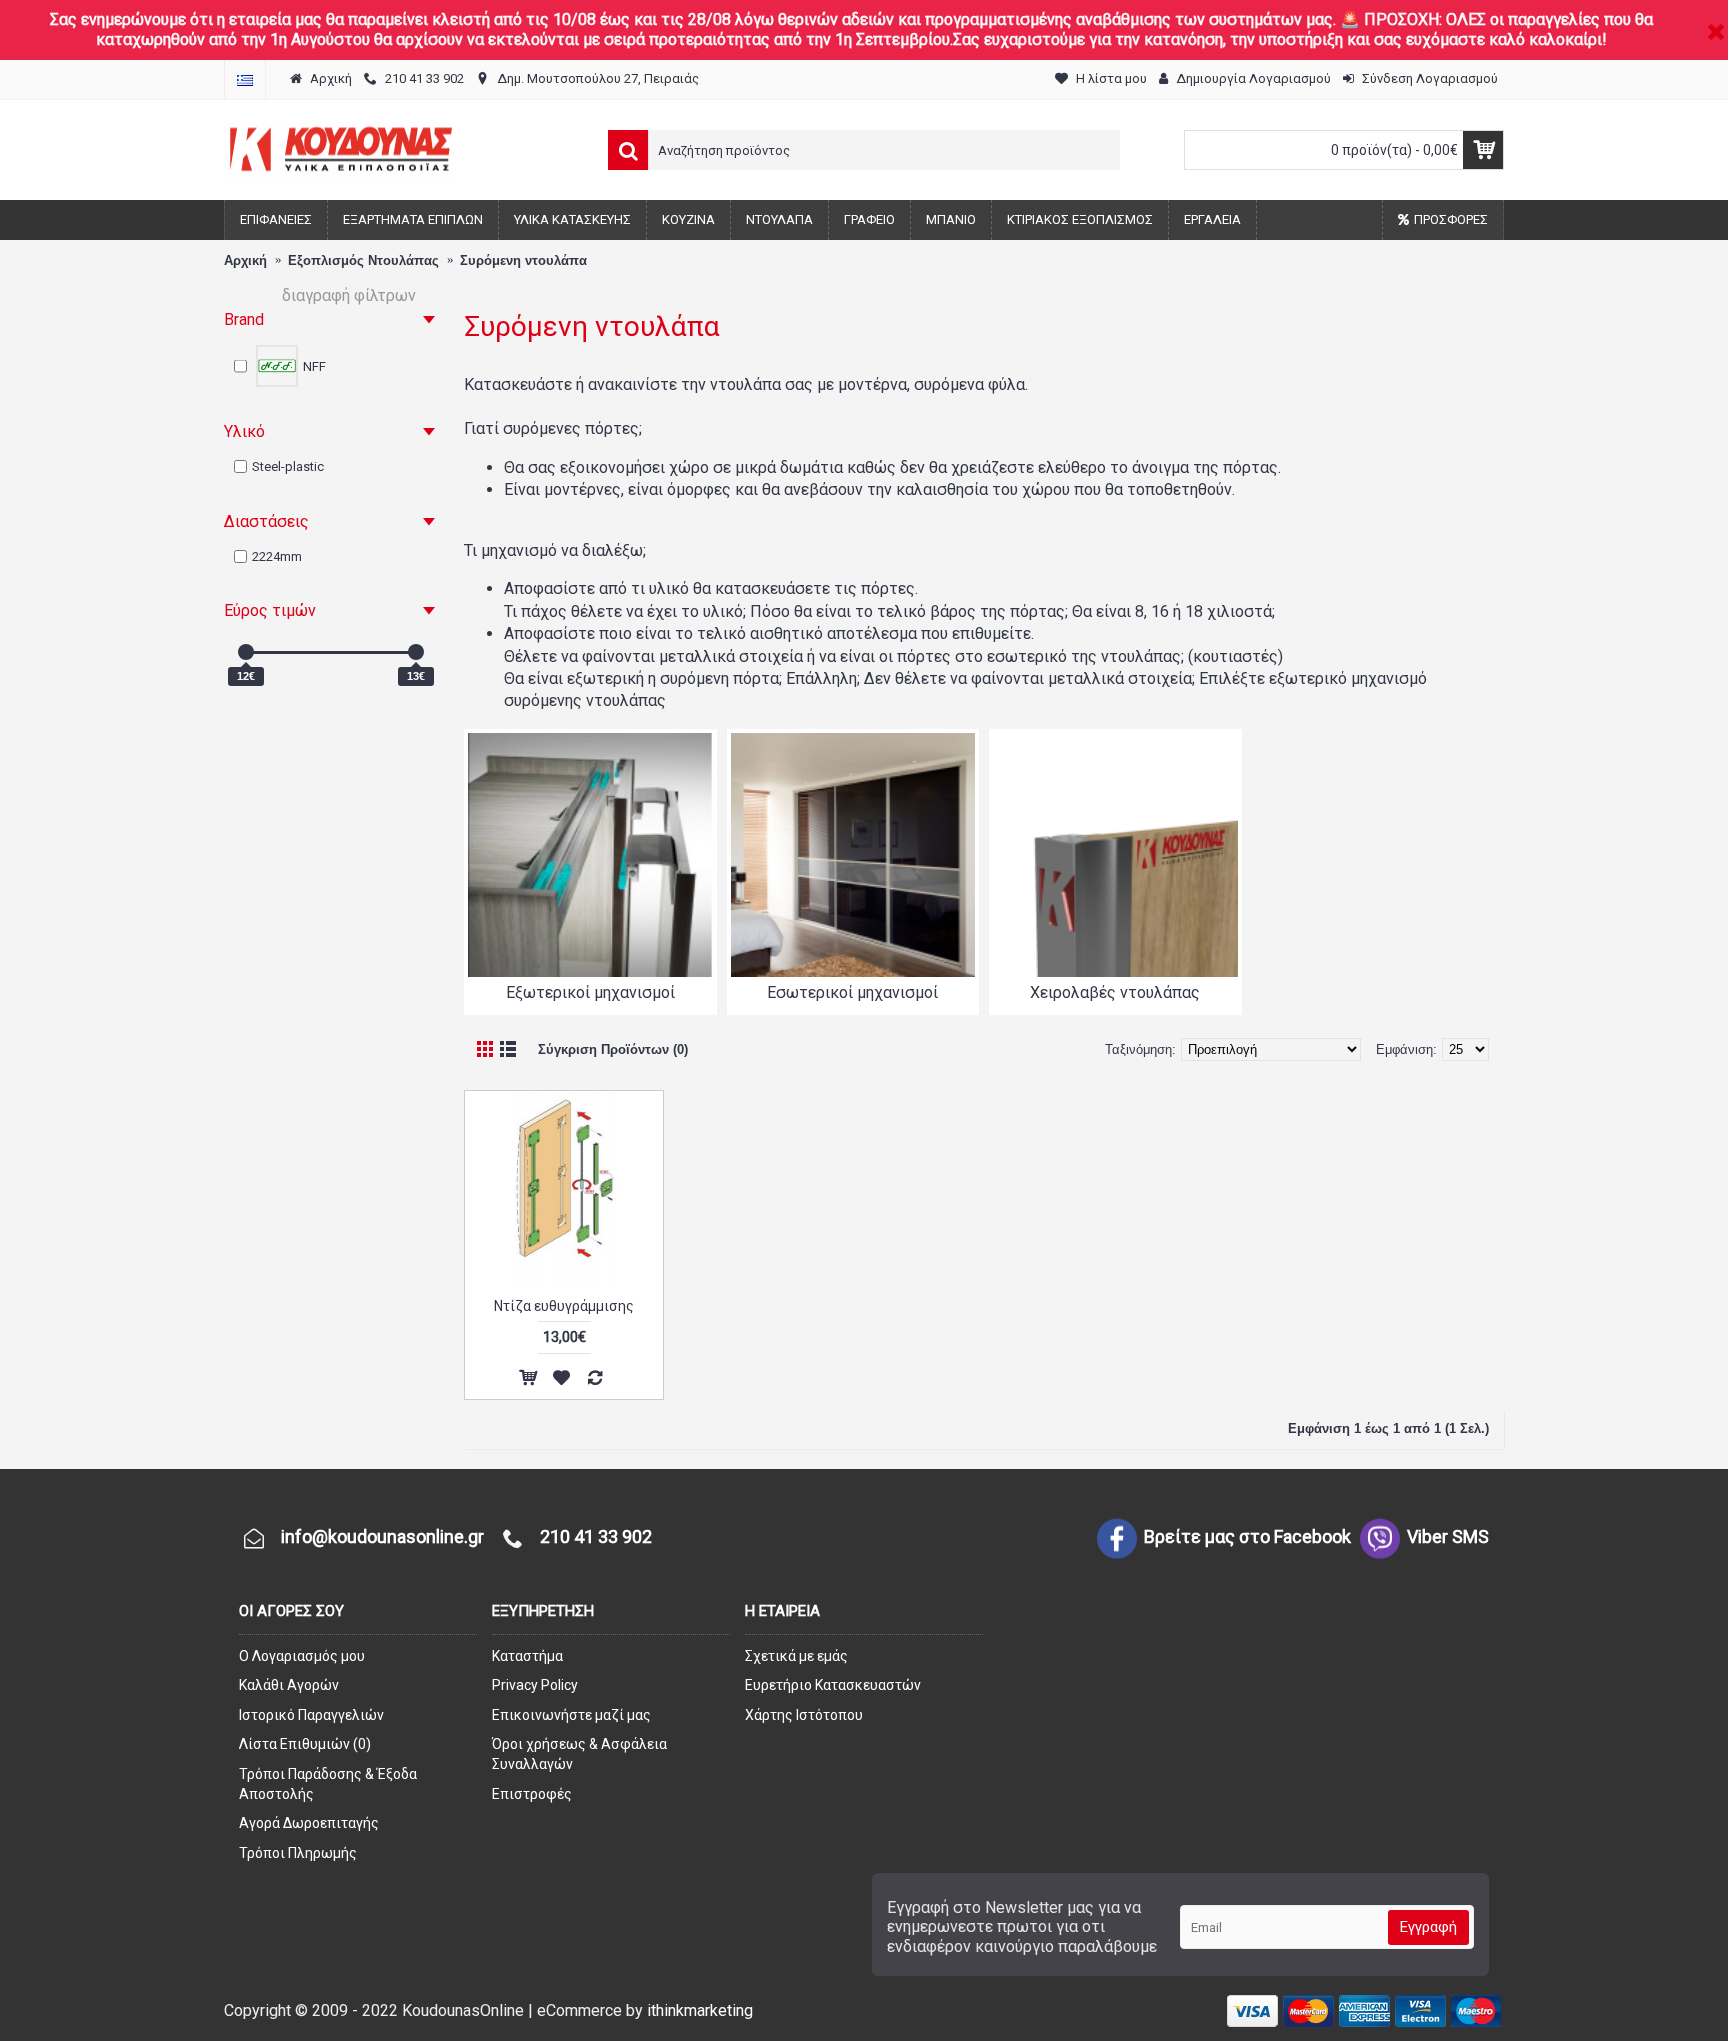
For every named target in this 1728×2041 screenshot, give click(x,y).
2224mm (277, 556)
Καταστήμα (527, 1656)
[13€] (416, 652)
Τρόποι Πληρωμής (298, 1853)
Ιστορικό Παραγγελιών (311, 1715)
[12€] (246, 652)
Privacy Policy (535, 1685)
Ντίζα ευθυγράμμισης (564, 1306)
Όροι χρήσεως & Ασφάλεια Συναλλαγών (579, 1754)
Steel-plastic (288, 466)
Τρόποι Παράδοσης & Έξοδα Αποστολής (328, 1784)
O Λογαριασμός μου (302, 1656)
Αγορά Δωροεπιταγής (309, 1823)
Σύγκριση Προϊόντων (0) (613, 1049)
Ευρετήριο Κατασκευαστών (833, 1685)
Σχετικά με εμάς (796, 1656)
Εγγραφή (1428, 1927)
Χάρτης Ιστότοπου (804, 1715)
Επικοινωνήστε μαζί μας (571, 1715)
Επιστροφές (532, 1794)
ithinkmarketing (700, 2010)
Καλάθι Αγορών (289, 1685)
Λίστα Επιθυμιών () (305, 1744)
